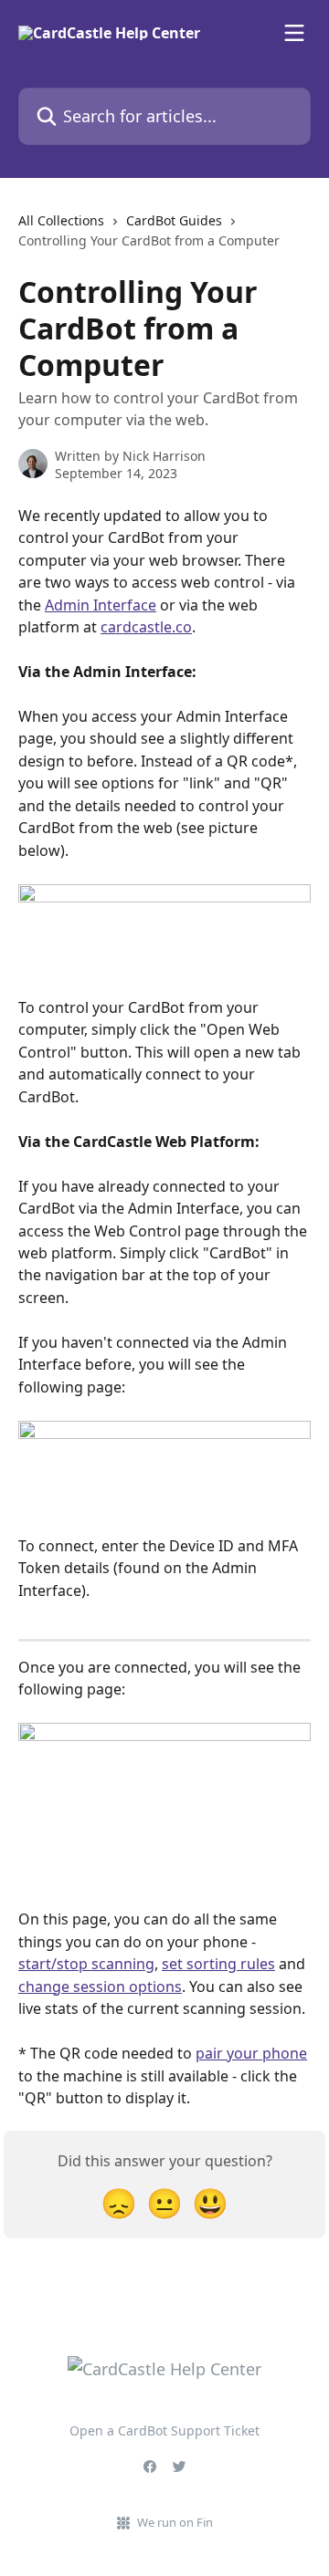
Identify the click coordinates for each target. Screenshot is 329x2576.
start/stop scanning (86, 1964)
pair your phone (251, 2053)
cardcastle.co (146, 627)
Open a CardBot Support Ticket (164, 2430)
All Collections (61, 220)
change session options (100, 1987)
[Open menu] (294, 33)
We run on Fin (175, 2522)
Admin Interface (101, 605)
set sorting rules (218, 1964)
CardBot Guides (174, 220)
